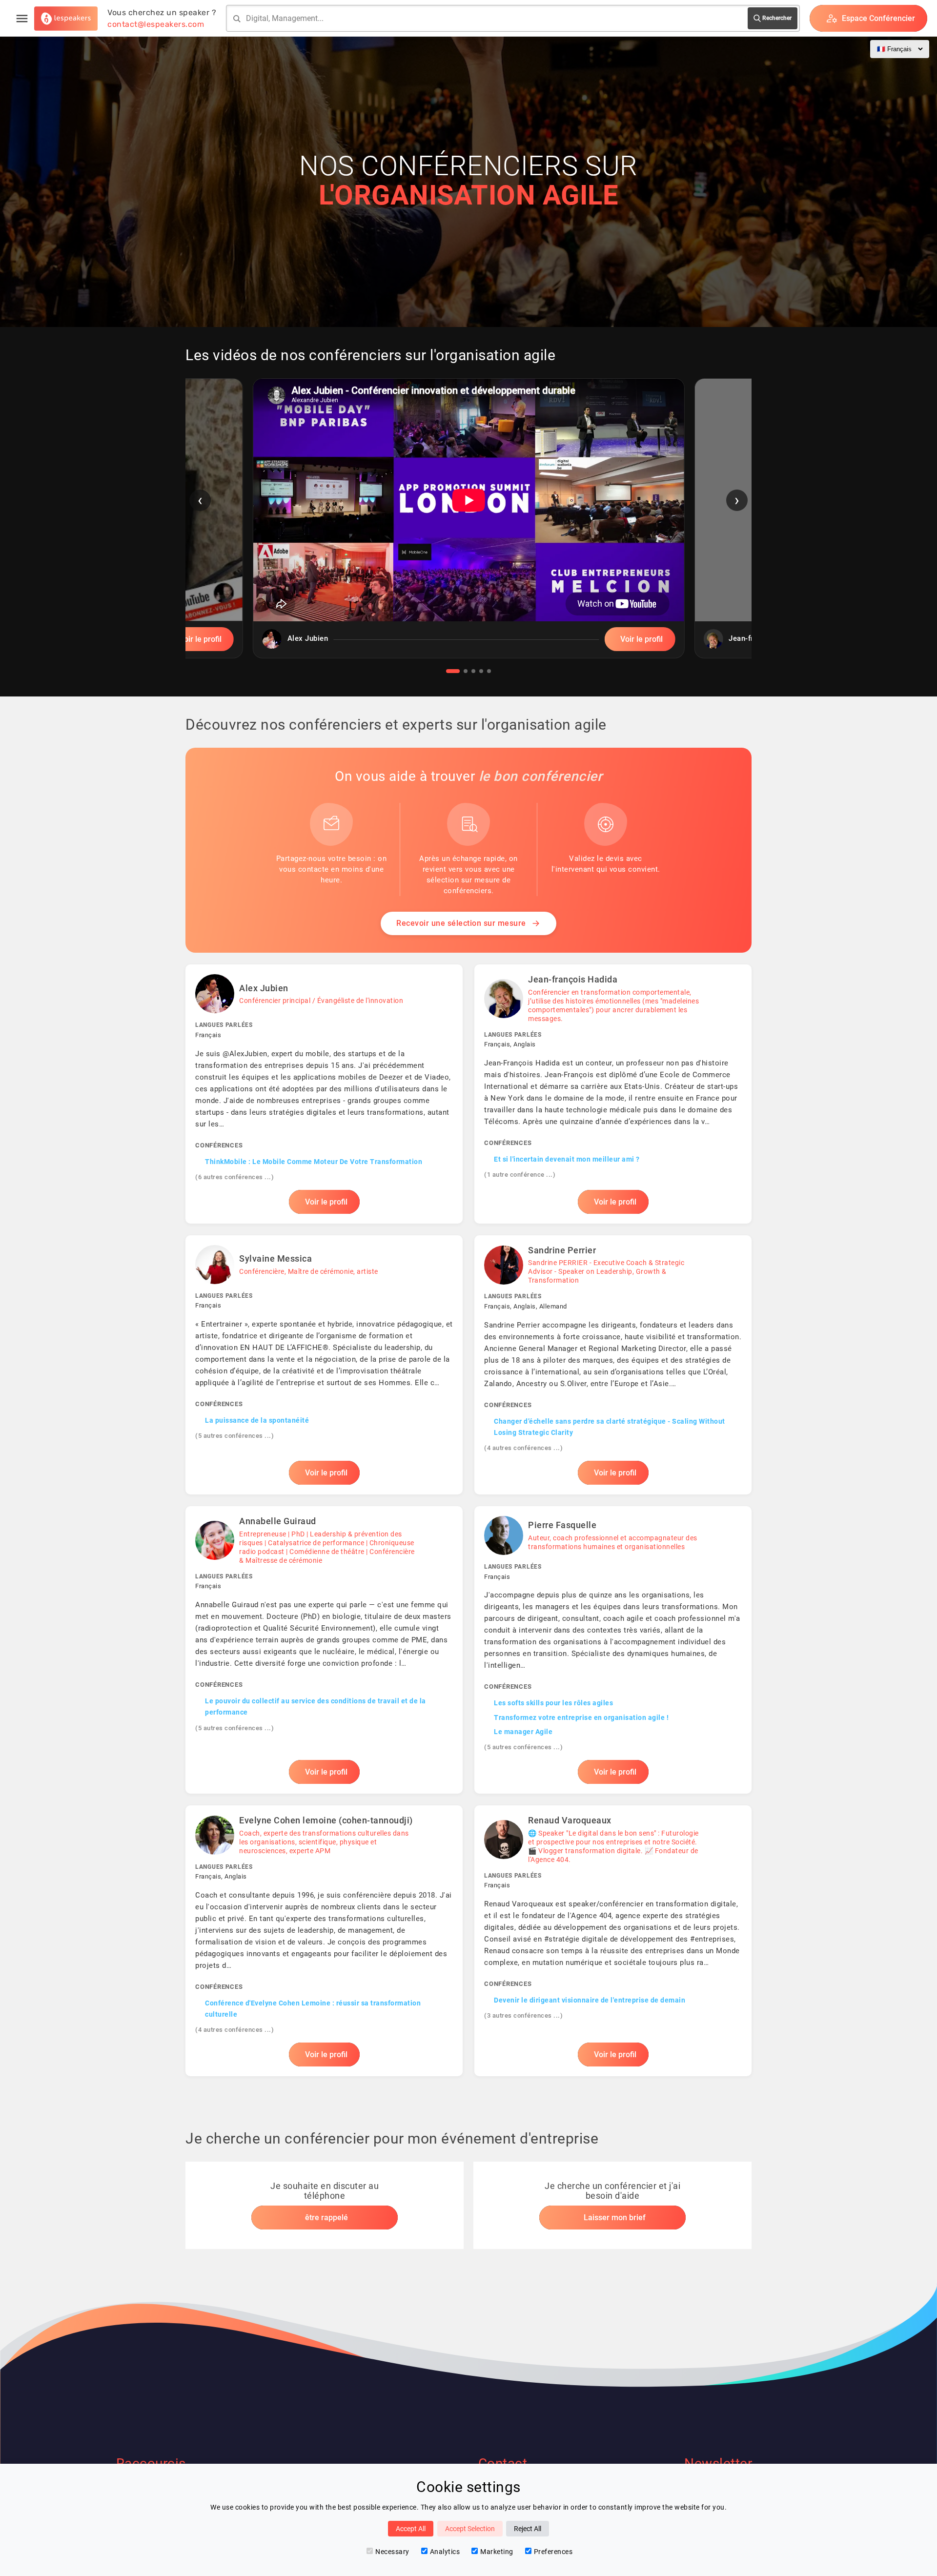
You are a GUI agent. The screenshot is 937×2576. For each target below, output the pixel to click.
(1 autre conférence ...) (520, 1175)
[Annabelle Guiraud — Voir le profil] (324, 1650)
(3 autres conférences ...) (523, 2015)
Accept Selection (470, 2529)
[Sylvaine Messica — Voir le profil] (324, 1365)
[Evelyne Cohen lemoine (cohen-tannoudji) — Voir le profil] (324, 1941)
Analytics (445, 2552)
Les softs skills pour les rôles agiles (553, 1703)
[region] (468, 526)
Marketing (497, 2552)
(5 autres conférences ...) (234, 1436)
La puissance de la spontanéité (257, 1420)
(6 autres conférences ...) (234, 1177)
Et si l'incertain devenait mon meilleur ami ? (567, 1159)
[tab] (453, 671)
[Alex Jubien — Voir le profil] (324, 1094)
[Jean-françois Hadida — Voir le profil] (613, 1094)
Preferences (553, 2552)
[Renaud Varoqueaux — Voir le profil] (613, 1941)
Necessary (392, 2552)
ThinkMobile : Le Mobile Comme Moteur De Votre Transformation (314, 1162)
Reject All (528, 2529)
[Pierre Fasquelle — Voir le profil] (613, 1650)
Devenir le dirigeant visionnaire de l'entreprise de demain (590, 2000)
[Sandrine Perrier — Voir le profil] (613, 1365)
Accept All (411, 2529)
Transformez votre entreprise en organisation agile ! (581, 1717)
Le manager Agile (523, 1732)
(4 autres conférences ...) (523, 1448)
